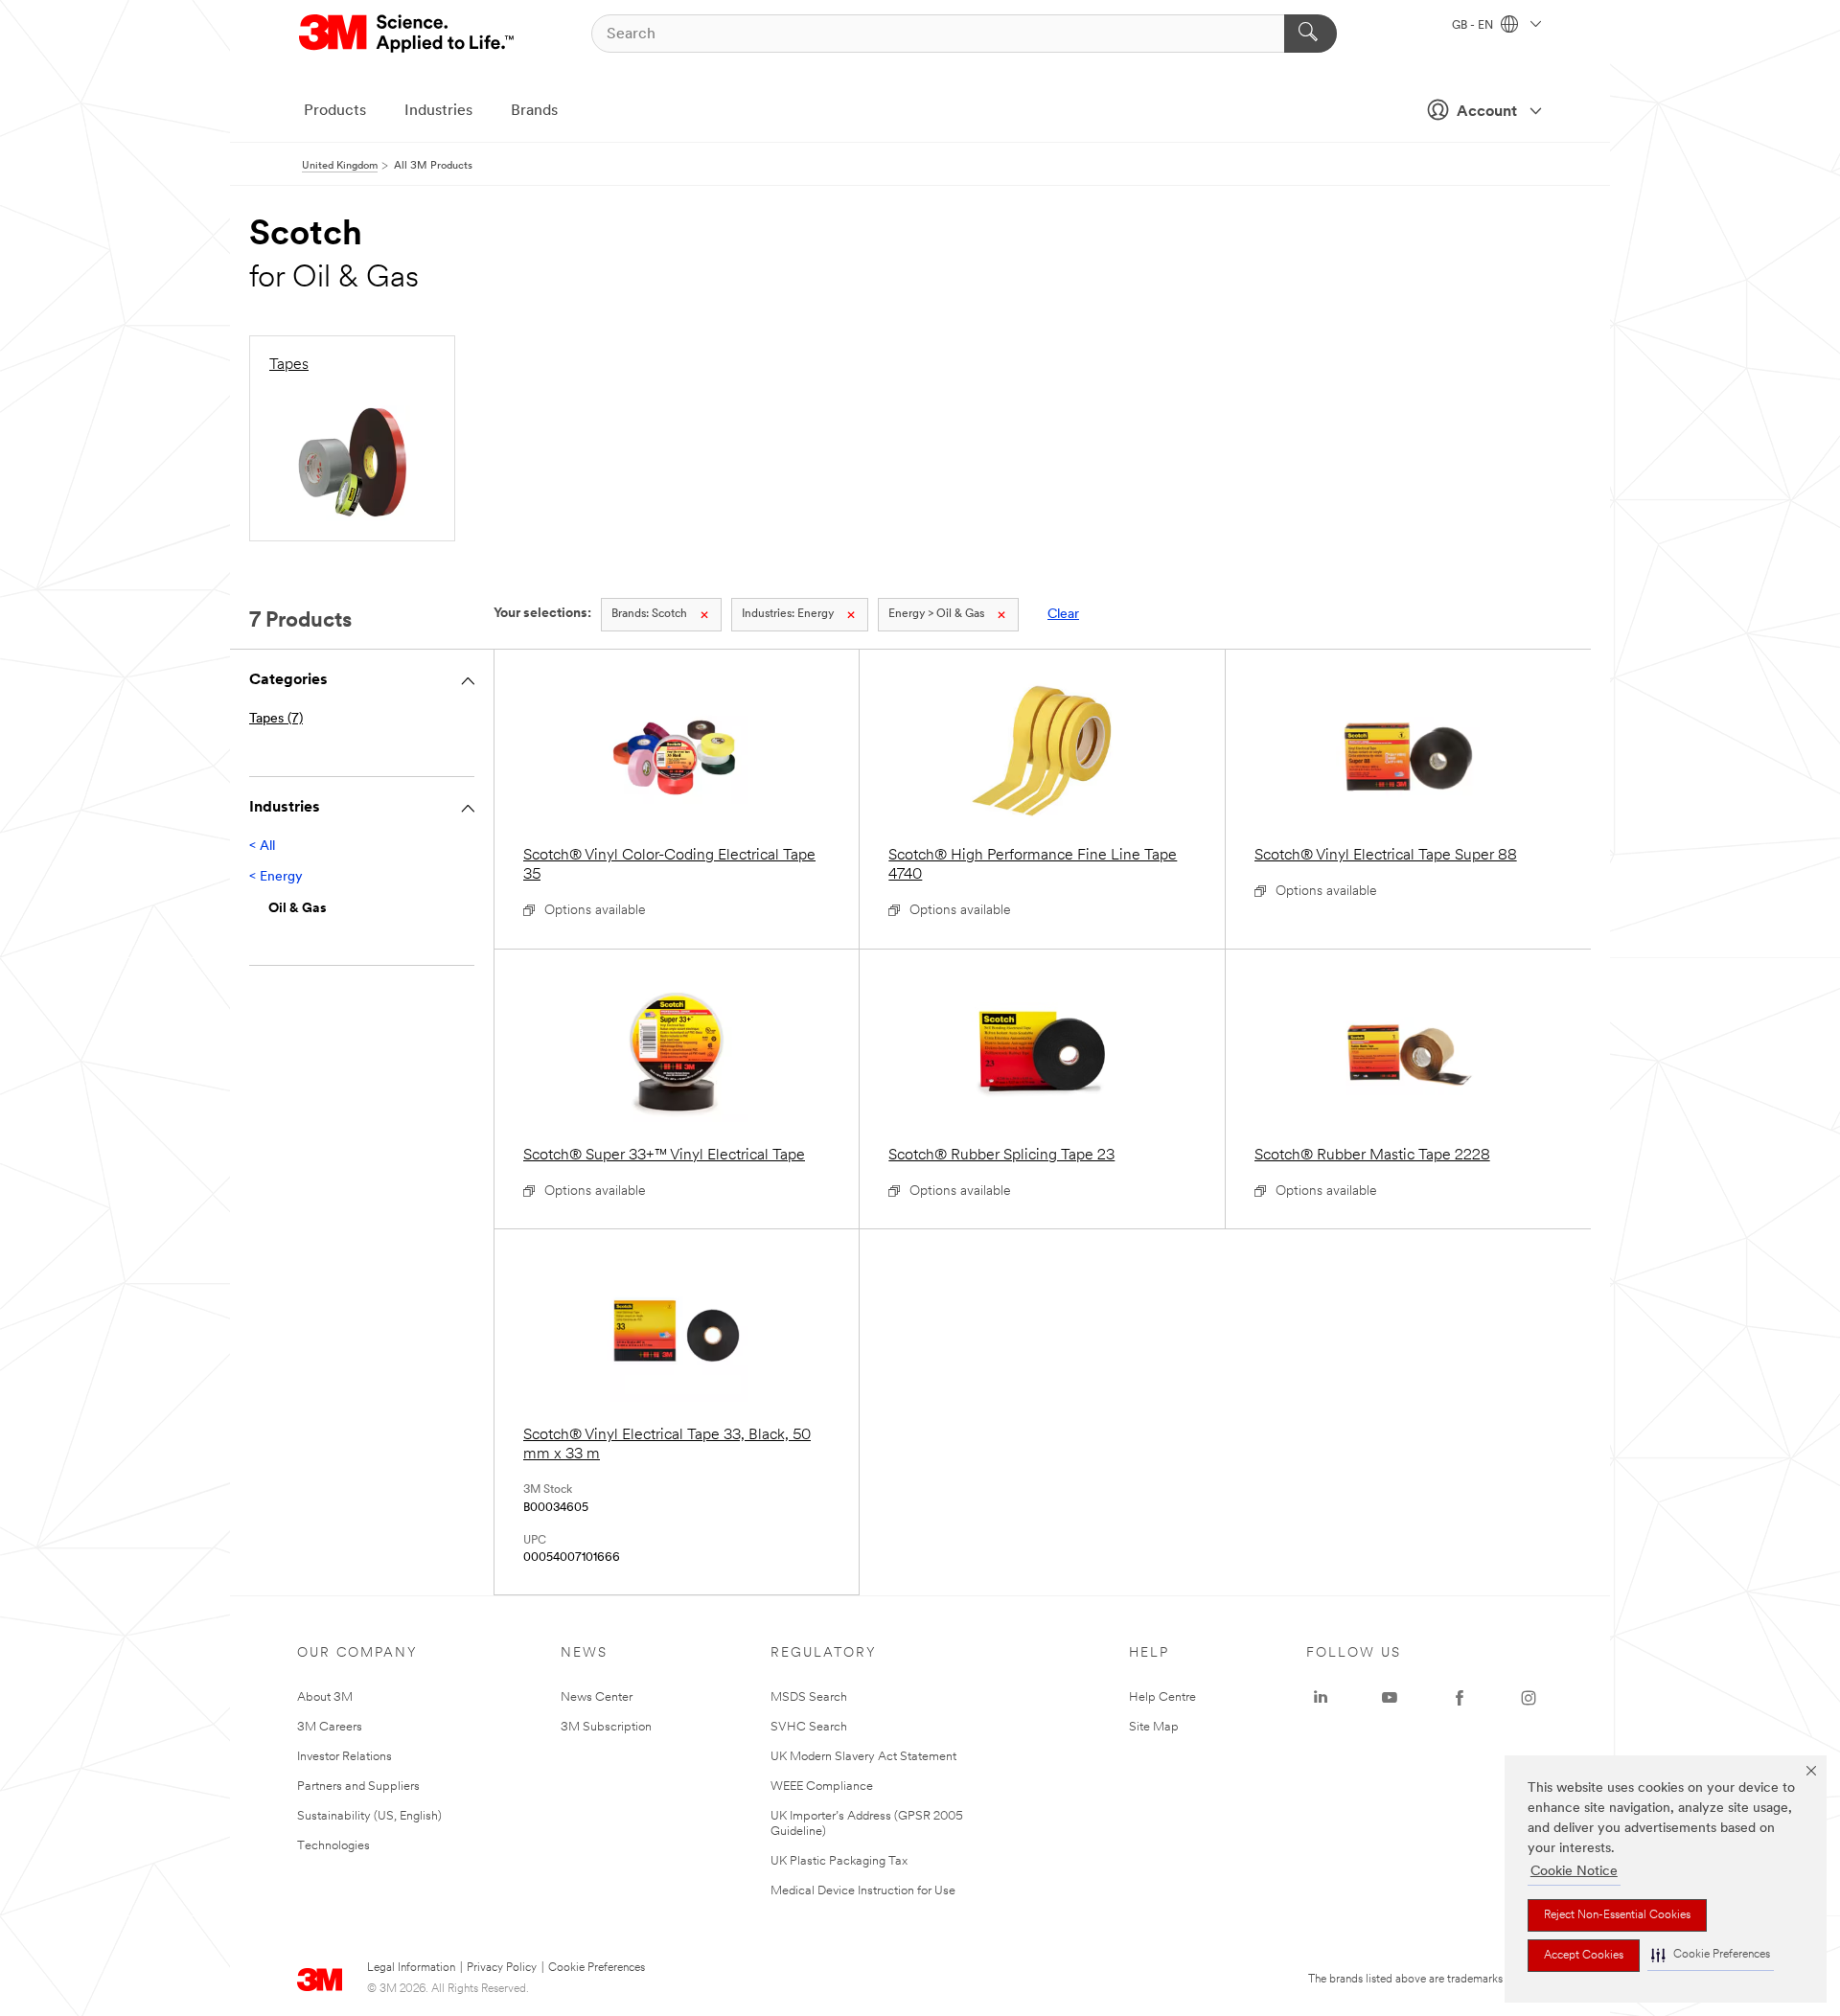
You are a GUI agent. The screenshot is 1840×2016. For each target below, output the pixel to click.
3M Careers (330, 1727)
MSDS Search (809, 1697)
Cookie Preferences (597, 1968)
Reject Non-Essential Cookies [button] (1617, 1915)
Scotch (649, 614)
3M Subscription (606, 1727)
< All (262, 847)
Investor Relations (345, 1757)
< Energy (276, 877)
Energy (788, 614)
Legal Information (411, 1968)
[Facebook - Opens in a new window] (1460, 1698)
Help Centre (1162, 1697)
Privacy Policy (502, 1968)
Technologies (333, 1846)
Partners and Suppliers (358, 1787)
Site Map (1154, 1727)
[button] (1711, 1955)
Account (1487, 112)
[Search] (1311, 34)
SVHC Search (809, 1727)
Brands (534, 111)
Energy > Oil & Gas (936, 614)
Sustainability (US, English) (369, 1816)
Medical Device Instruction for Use (863, 1891)
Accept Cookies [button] (1584, 1956)
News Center (597, 1697)
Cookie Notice (1574, 1872)
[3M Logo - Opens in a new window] (408, 34)
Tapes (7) (276, 719)
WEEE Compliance (822, 1787)
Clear (1063, 615)
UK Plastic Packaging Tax (839, 1861)
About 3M (325, 1697)
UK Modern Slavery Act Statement (863, 1757)
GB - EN (1474, 26)
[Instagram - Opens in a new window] (1529, 1698)
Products (335, 111)
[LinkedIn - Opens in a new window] (1321, 1698)
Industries (438, 111)
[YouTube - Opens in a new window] (1390, 1698)
